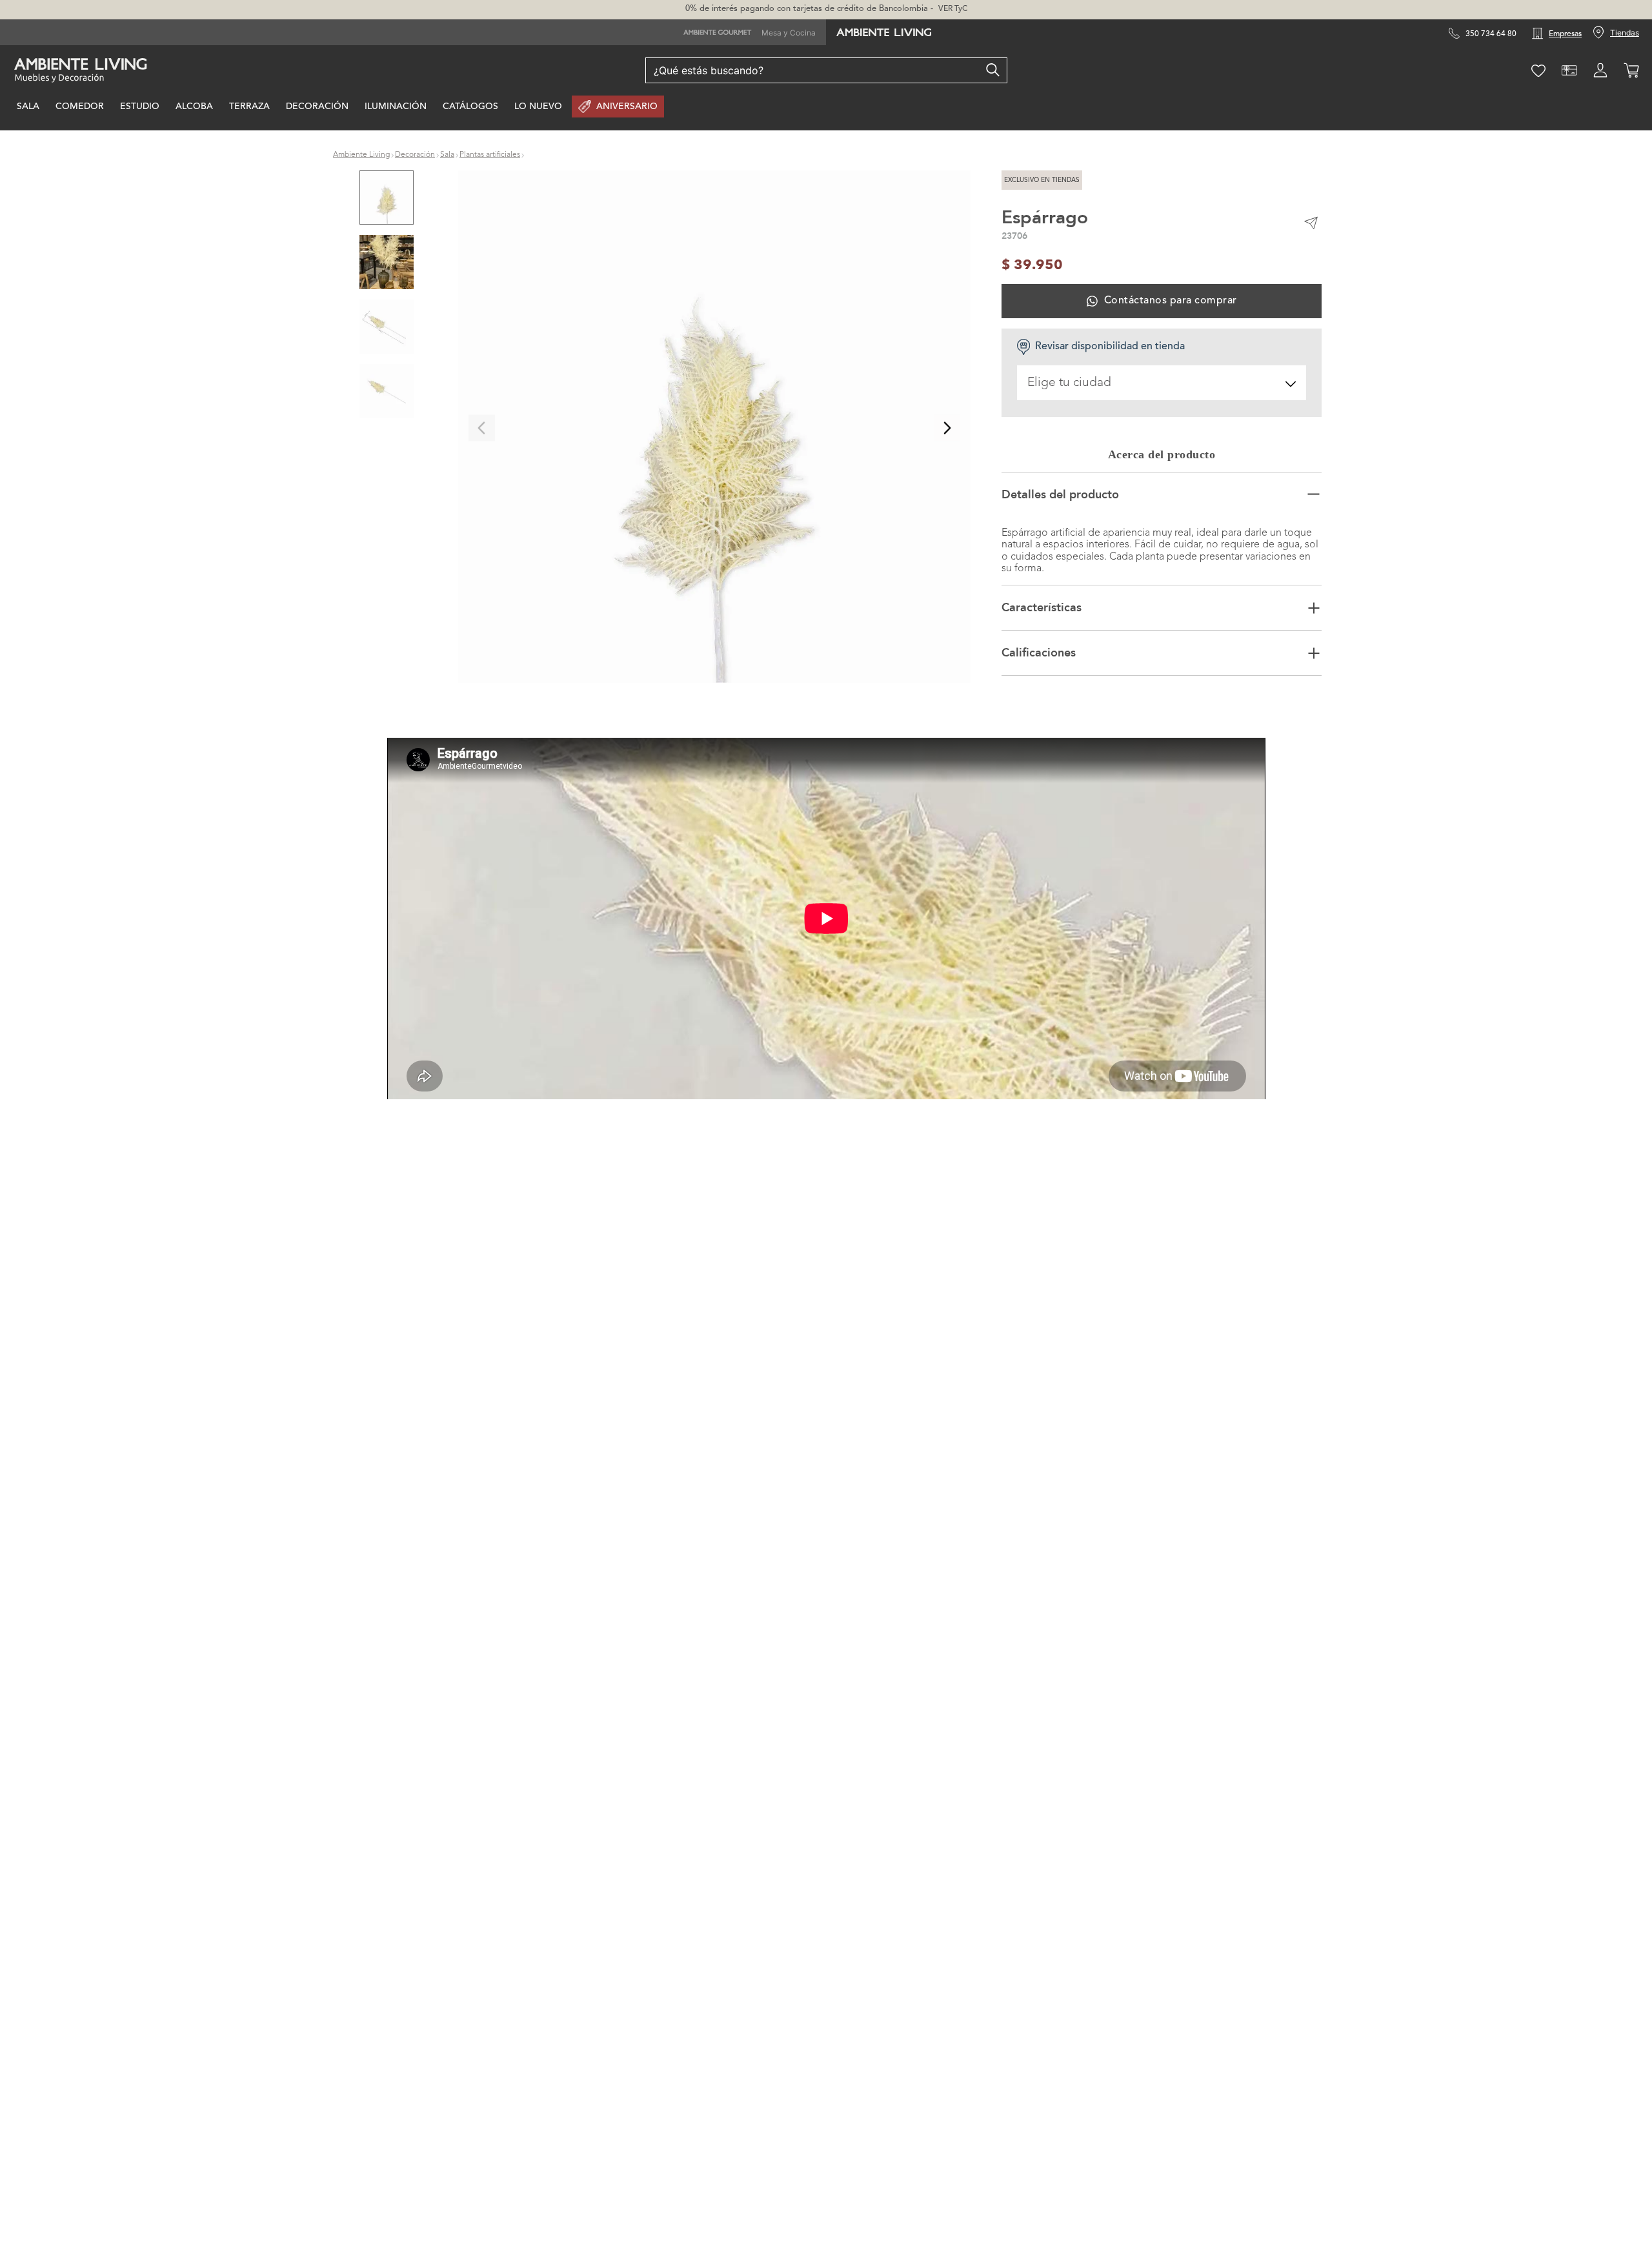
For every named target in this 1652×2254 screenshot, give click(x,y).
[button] (714, 428)
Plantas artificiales (490, 155)
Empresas (1565, 34)
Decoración (415, 155)
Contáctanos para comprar (1170, 301)
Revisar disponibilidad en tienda (1110, 347)
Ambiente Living (361, 155)
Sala (447, 155)
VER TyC (953, 9)
